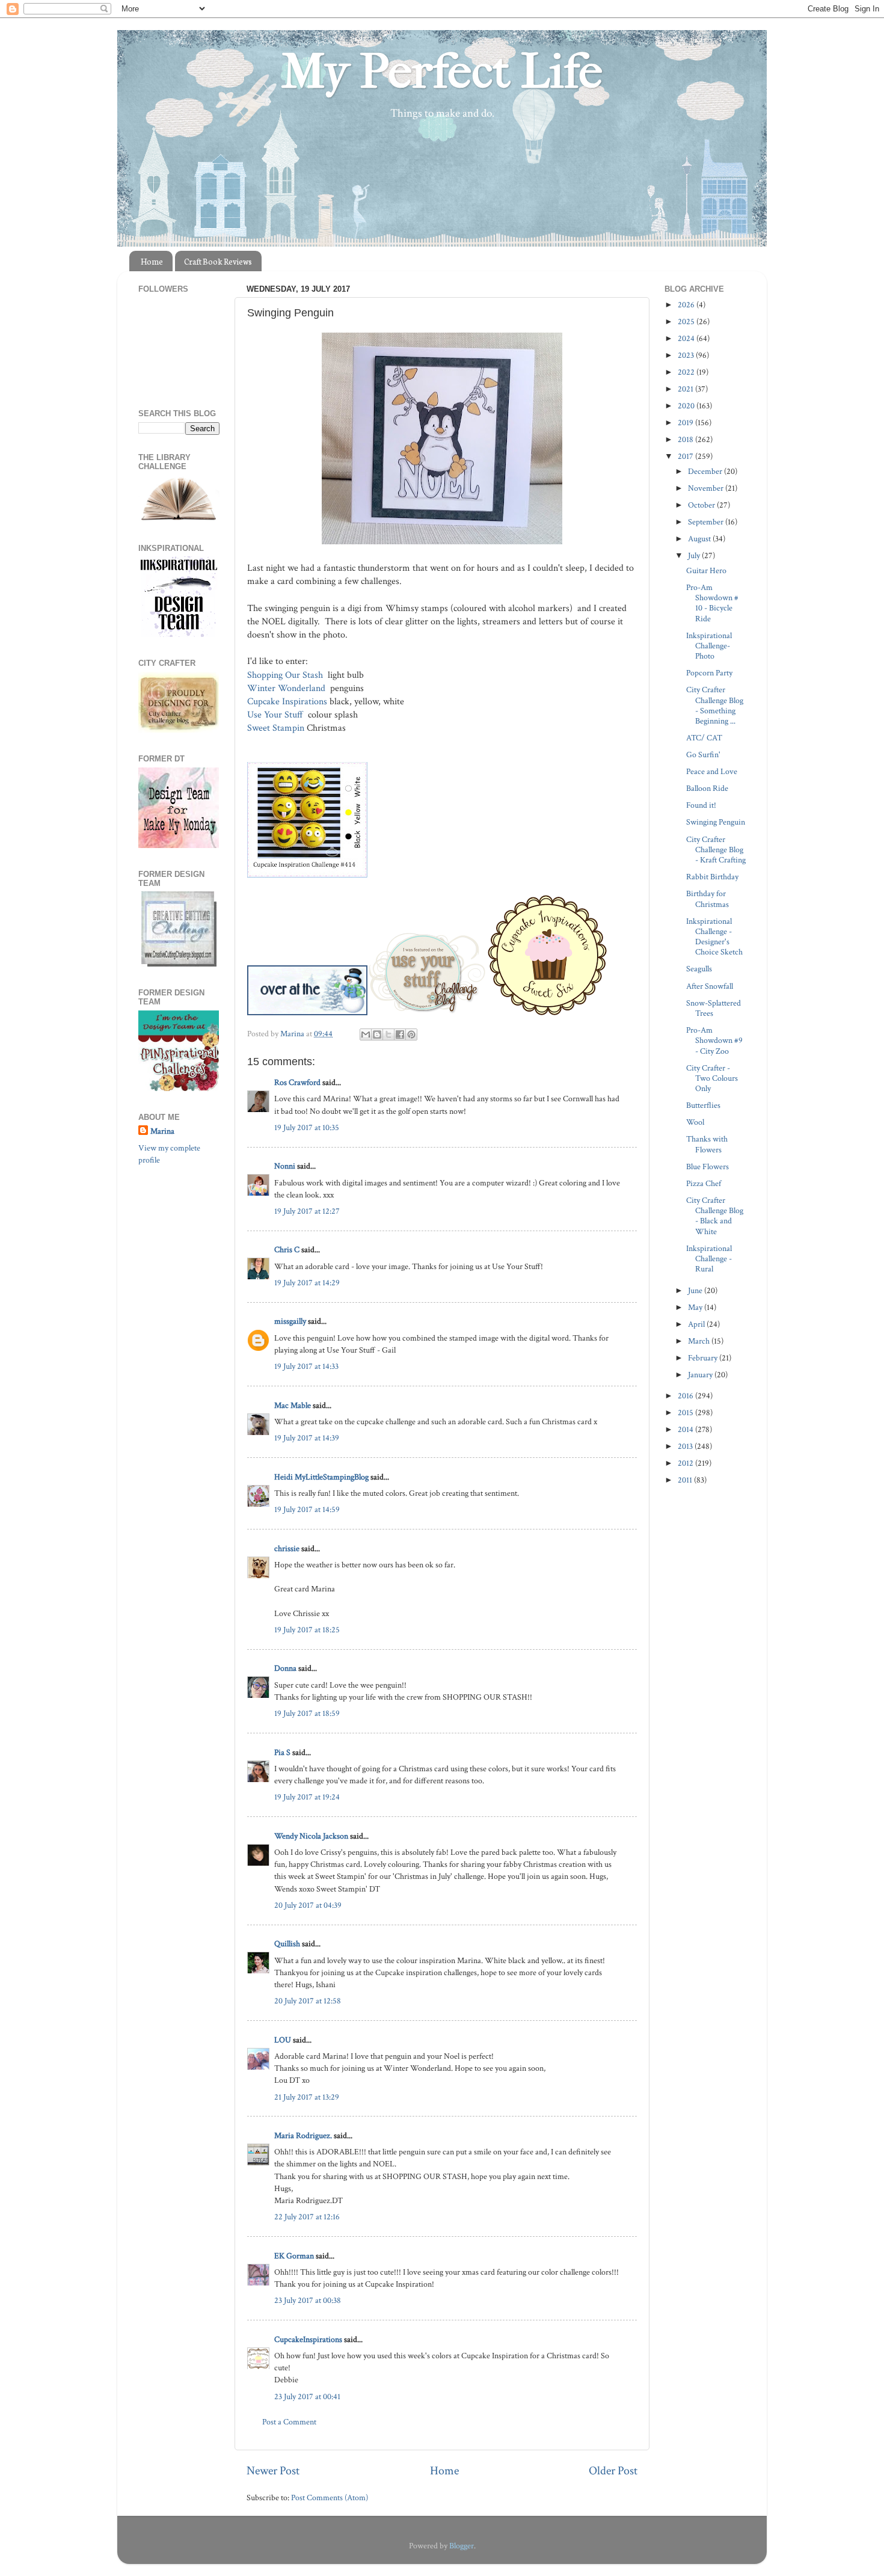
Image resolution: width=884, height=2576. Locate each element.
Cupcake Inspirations (287, 702)
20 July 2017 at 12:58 (308, 2001)
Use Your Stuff (276, 715)
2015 (686, 1412)
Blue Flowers (708, 1167)
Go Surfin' (703, 755)
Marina (162, 1131)
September (707, 522)
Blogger (462, 2546)
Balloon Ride (707, 788)
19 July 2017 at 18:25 (307, 1630)
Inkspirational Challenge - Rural (709, 1259)
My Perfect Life (442, 72)
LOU (283, 2040)
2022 (687, 372)
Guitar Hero (706, 570)
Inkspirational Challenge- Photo (709, 646)
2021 (686, 389)
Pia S (282, 1752)
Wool (695, 1122)
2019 (686, 423)
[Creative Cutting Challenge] (179, 964)
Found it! (701, 805)
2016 (686, 1396)
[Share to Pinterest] (411, 1034)
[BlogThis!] (377, 1034)
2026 (687, 305)
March (700, 1341)
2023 (687, 355)
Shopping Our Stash (286, 675)
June (696, 1290)
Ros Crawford (297, 1082)
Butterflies (703, 1105)
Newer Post (273, 2471)
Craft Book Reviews (218, 261)
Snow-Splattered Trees (714, 1008)
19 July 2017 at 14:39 (307, 1438)
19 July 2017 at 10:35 (307, 1127)
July (695, 555)
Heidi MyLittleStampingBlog (321, 1477)
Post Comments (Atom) (330, 2498)
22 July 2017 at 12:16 (307, 2217)
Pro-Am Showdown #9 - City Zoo (714, 1041)
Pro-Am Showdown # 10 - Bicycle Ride (712, 603)
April (697, 1324)
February (704, 1358)
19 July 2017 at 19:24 (307, 1797)
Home (152, 261)
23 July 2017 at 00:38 (308, 2300)
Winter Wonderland (287, 688)
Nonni (285, 1166)
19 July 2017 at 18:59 (307, 1713)
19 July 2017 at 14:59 (307, 1509)
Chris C (287, 1250)
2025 (687, 321)
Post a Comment (289, 2422)
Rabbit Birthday (712, 877)
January (701, 1375)
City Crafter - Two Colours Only (712, 1078)
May (696, 1307)
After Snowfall (710, 986)
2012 (686, 1463)
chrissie (287, 1548)
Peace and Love (712, 771)
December (706, 471)
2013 (686, 1446)
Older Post (613, 2471)
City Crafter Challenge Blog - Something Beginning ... (715, 705)
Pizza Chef (704, 1183)
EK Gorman (294, 2256)
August (700, 539)
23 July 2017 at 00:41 (307, 2396)
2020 (687, 406)
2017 (686, 456)
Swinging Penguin (716, 822)
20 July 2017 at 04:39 (308, 1905)
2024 (687, 338)
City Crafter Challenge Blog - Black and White (715, 1216)
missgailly (290, 1321)
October (702, 505)
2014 (686, 1429)
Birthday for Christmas (708, 899)
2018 (686, 439)
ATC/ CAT (704, 738)
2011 (686, 1480)
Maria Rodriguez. (303, 2135)
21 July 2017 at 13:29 (307, 2097)
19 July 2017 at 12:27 (307, 1211)
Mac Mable (293, 1405)
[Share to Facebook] (400, 1034)
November (707, 488)
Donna (285, 1668)
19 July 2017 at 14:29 (307, 1283)
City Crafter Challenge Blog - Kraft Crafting (716, 850)
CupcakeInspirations (308, 2339)
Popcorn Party (709, 673)
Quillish (287, 1944)
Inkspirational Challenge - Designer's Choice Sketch (714, 937)
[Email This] (366, 1034)
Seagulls (699, 969)
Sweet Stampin (276, 728)
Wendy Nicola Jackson (311, 1836)
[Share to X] (388, 1034)
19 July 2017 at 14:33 (306, 1366)
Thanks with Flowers (707, 1144)
